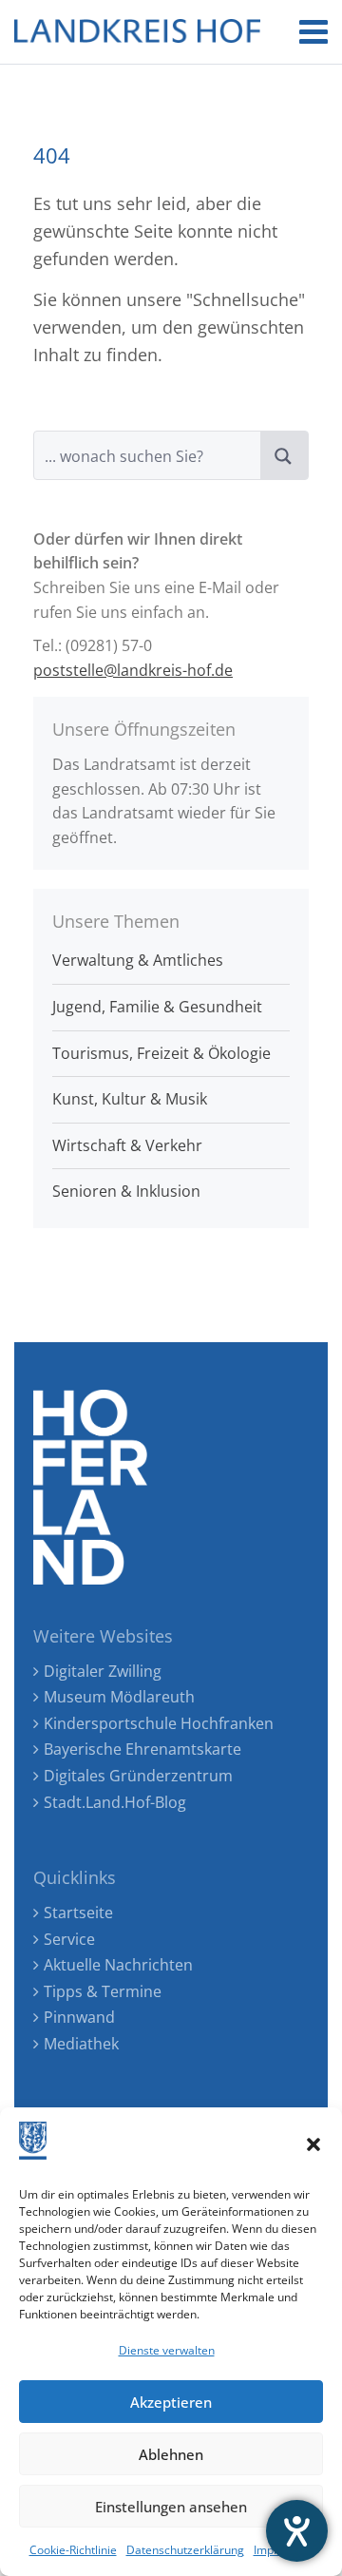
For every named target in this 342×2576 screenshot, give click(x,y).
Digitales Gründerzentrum (138, 1776)
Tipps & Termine (103, 1991)
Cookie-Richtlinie (73, 2550)
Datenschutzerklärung (185, 2550)
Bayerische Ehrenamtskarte (142, 1749)
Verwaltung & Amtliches (138, 960)
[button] (313, 2144)
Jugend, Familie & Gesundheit (157, 1007)
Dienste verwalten (167, 2350)
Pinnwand (79, 2017)
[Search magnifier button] (284, 455)
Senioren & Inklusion (126, 1191)
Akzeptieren (171, 2402)
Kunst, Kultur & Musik (130, 1099)
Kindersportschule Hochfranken (159, 1723)
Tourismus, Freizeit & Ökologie (161, 1053)
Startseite (78, 1913)
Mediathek (81, 2044)
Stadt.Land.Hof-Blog (115, 1802)
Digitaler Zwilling (103, 1671)
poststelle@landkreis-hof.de (133, 670)
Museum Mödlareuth (119, 1697)
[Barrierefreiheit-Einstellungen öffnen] (297, 2531)
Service (69, 1939)
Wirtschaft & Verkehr (127, 1145)
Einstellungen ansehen (171, 2507)
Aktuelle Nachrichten (118, 1965)
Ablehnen (171, 2454)
